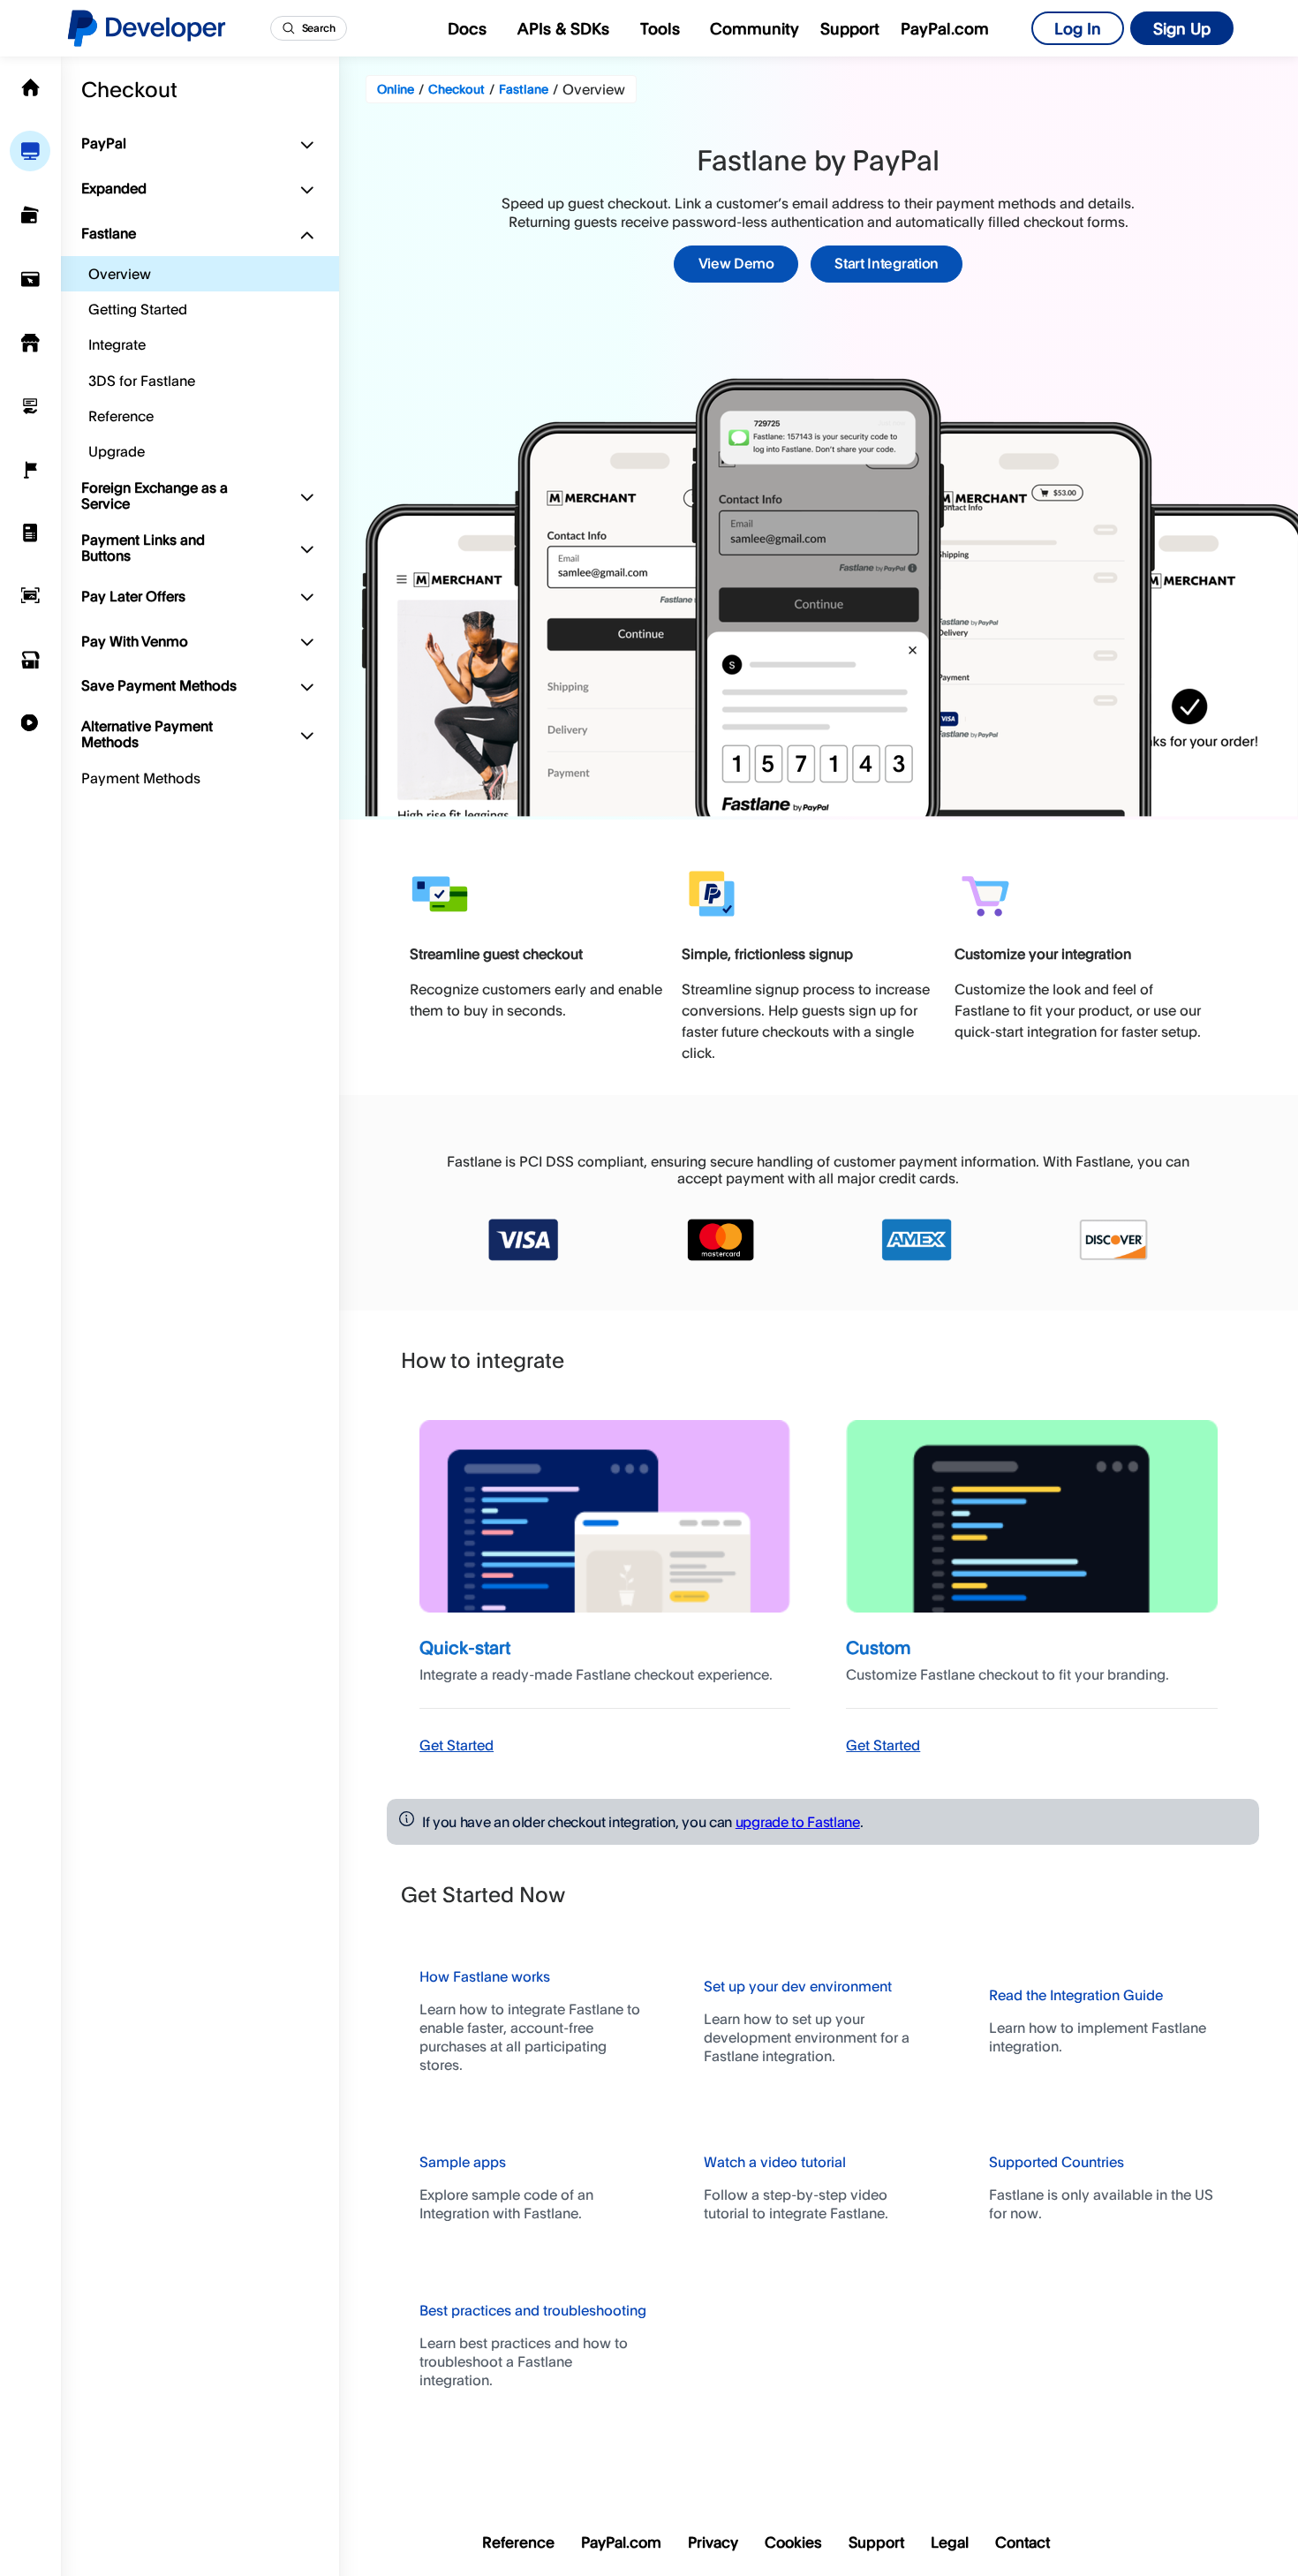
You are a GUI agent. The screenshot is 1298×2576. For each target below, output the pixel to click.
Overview (120, 274)
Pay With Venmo (135, 641)
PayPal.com (945, 28)
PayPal (104, 143)
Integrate (117, 344)
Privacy (713, 2542)
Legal (950, 2542)
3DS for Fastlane (142, 381)
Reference (121, 416)
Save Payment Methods (159, 685)
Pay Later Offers (133, 596)
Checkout (129, 88)
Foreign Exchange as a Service (155, 495)
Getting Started (138, 309)
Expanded (114, 188)
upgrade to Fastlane (798, 1822)
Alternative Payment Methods (147, 734)
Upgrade (117, 451)
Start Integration (887, 263)
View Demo (736, 263)
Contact (1023, 2542)
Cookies (793, 2542)
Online (396, 89)
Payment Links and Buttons (143, 548)
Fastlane (109, 233)
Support (850, 28)
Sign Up (1182, 28)
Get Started (457, 1745)
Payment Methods (141, 778)
